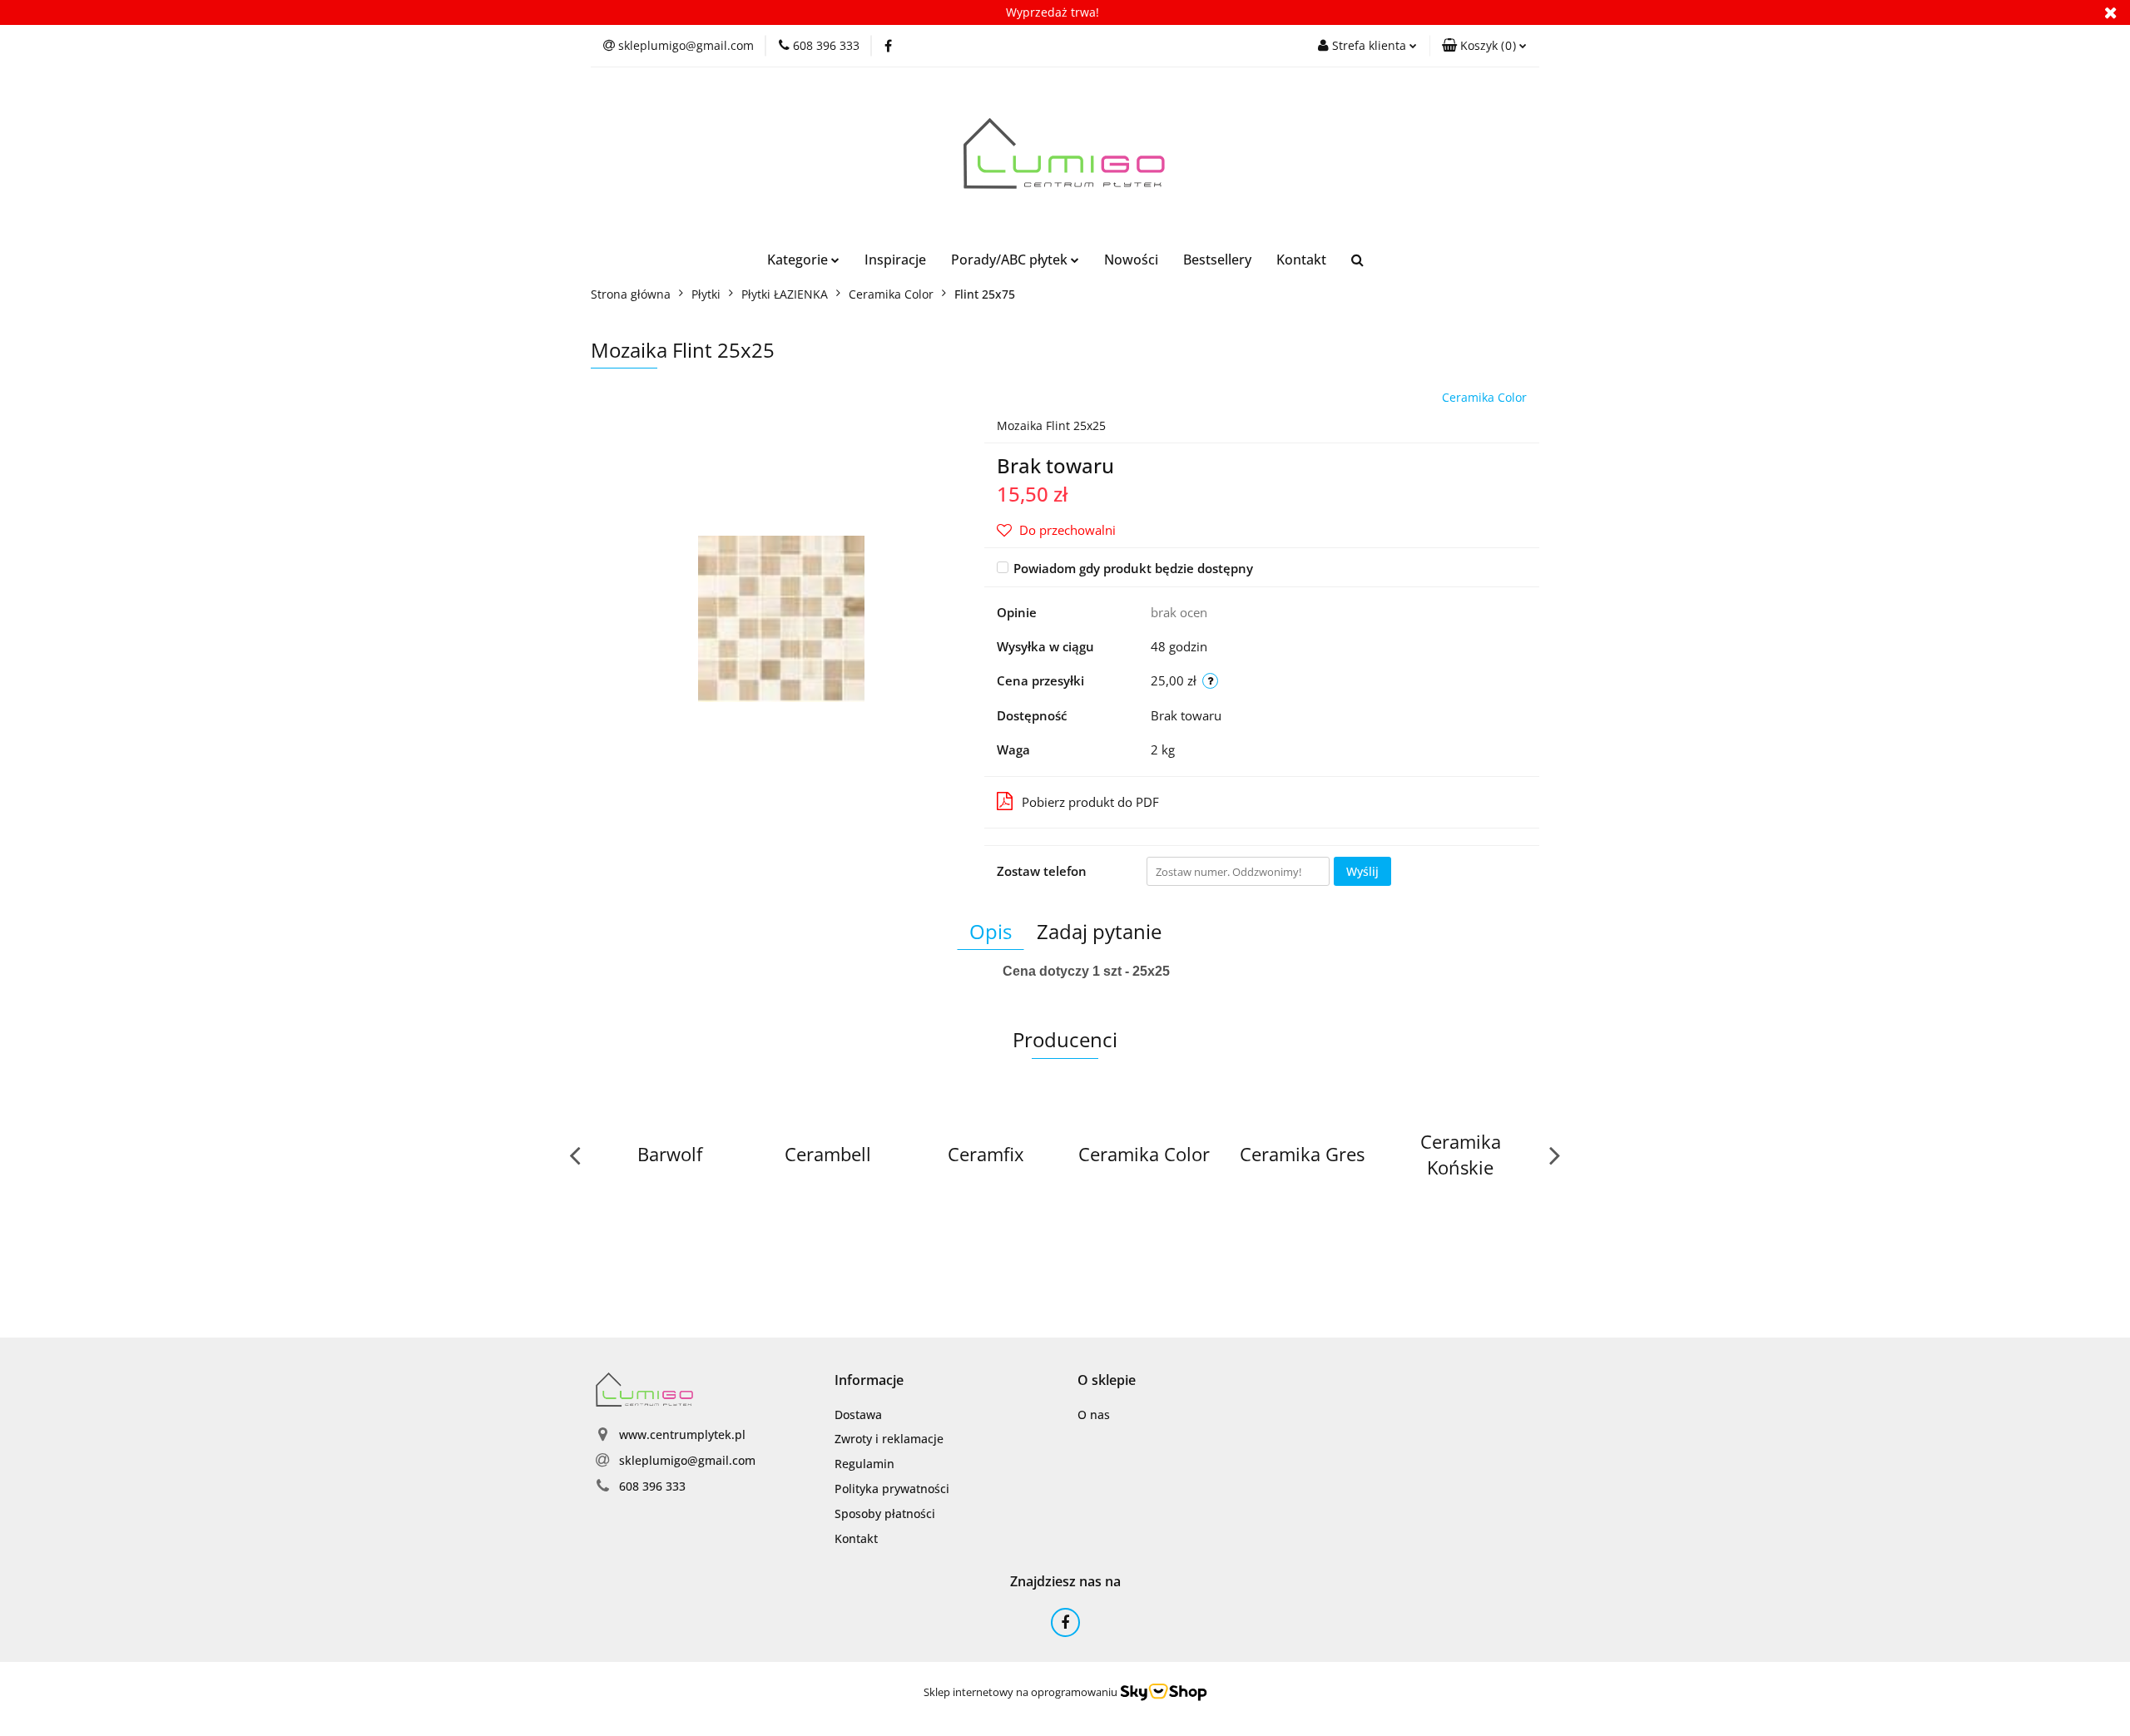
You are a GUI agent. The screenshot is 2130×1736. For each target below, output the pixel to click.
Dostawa (858, 1415)
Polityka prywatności (892, 1489)
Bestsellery (1217, 260)
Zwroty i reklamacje (889, 1439)
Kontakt (1301, 260)
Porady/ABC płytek (1011, 260)
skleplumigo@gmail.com (687, 1460)
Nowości (1131, 260)
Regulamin (864, 1464)
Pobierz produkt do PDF (1090, 802)
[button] (1484, 46)
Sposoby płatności (885, 1513)
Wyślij (1362, 871)
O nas (1094, 1415)
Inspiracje (895, 260)
